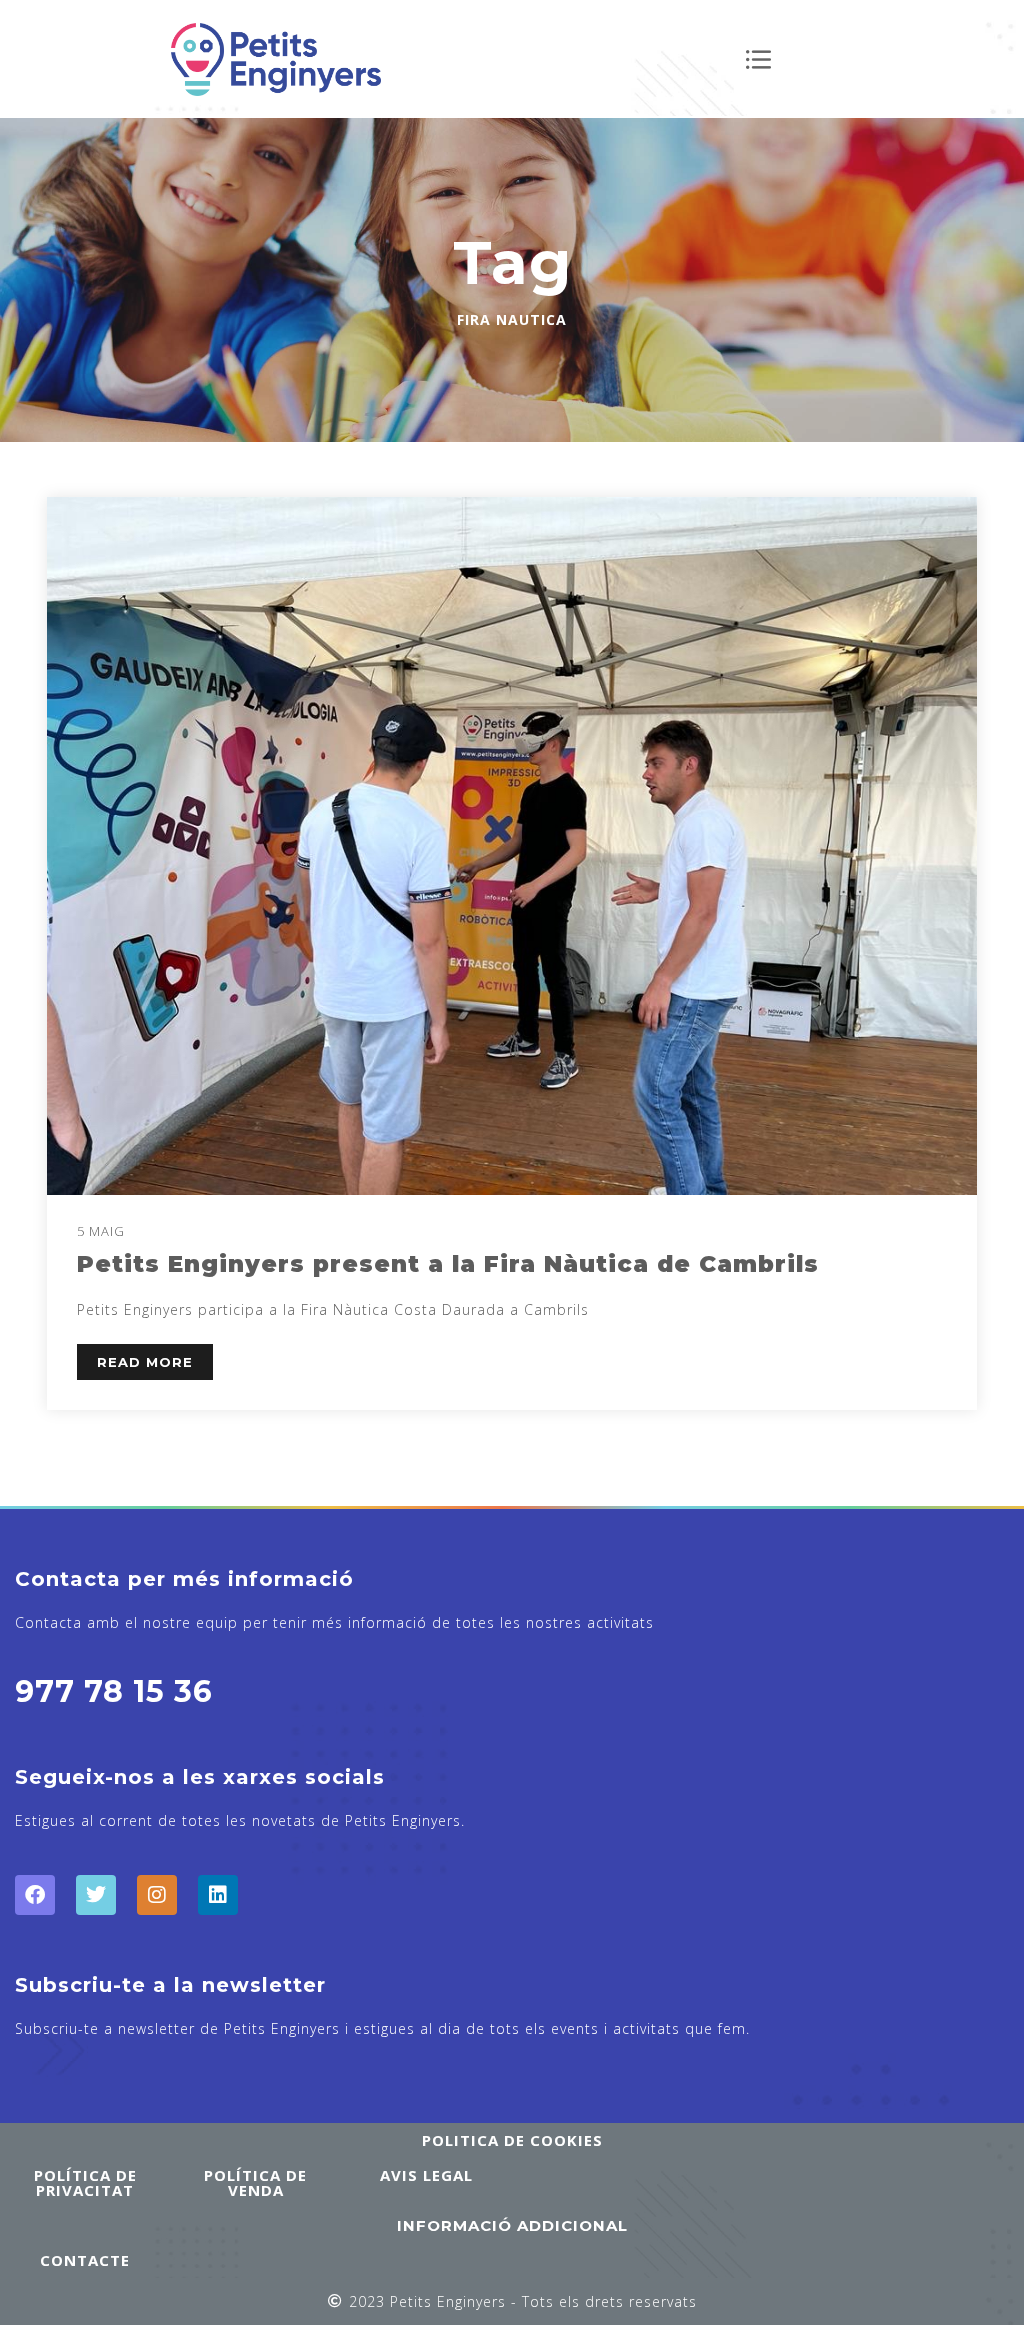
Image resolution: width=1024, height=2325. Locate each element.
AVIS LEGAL (426, 2175)
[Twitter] (96, 1895)
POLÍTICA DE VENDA (255, 2182)
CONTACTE (85, 2260)
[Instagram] (157, 1895)
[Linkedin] (218, 1895)
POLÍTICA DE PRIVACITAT (85, 2182)
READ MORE (145, 1362)
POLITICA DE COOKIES (512, 2140)
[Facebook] (35, 1895)
